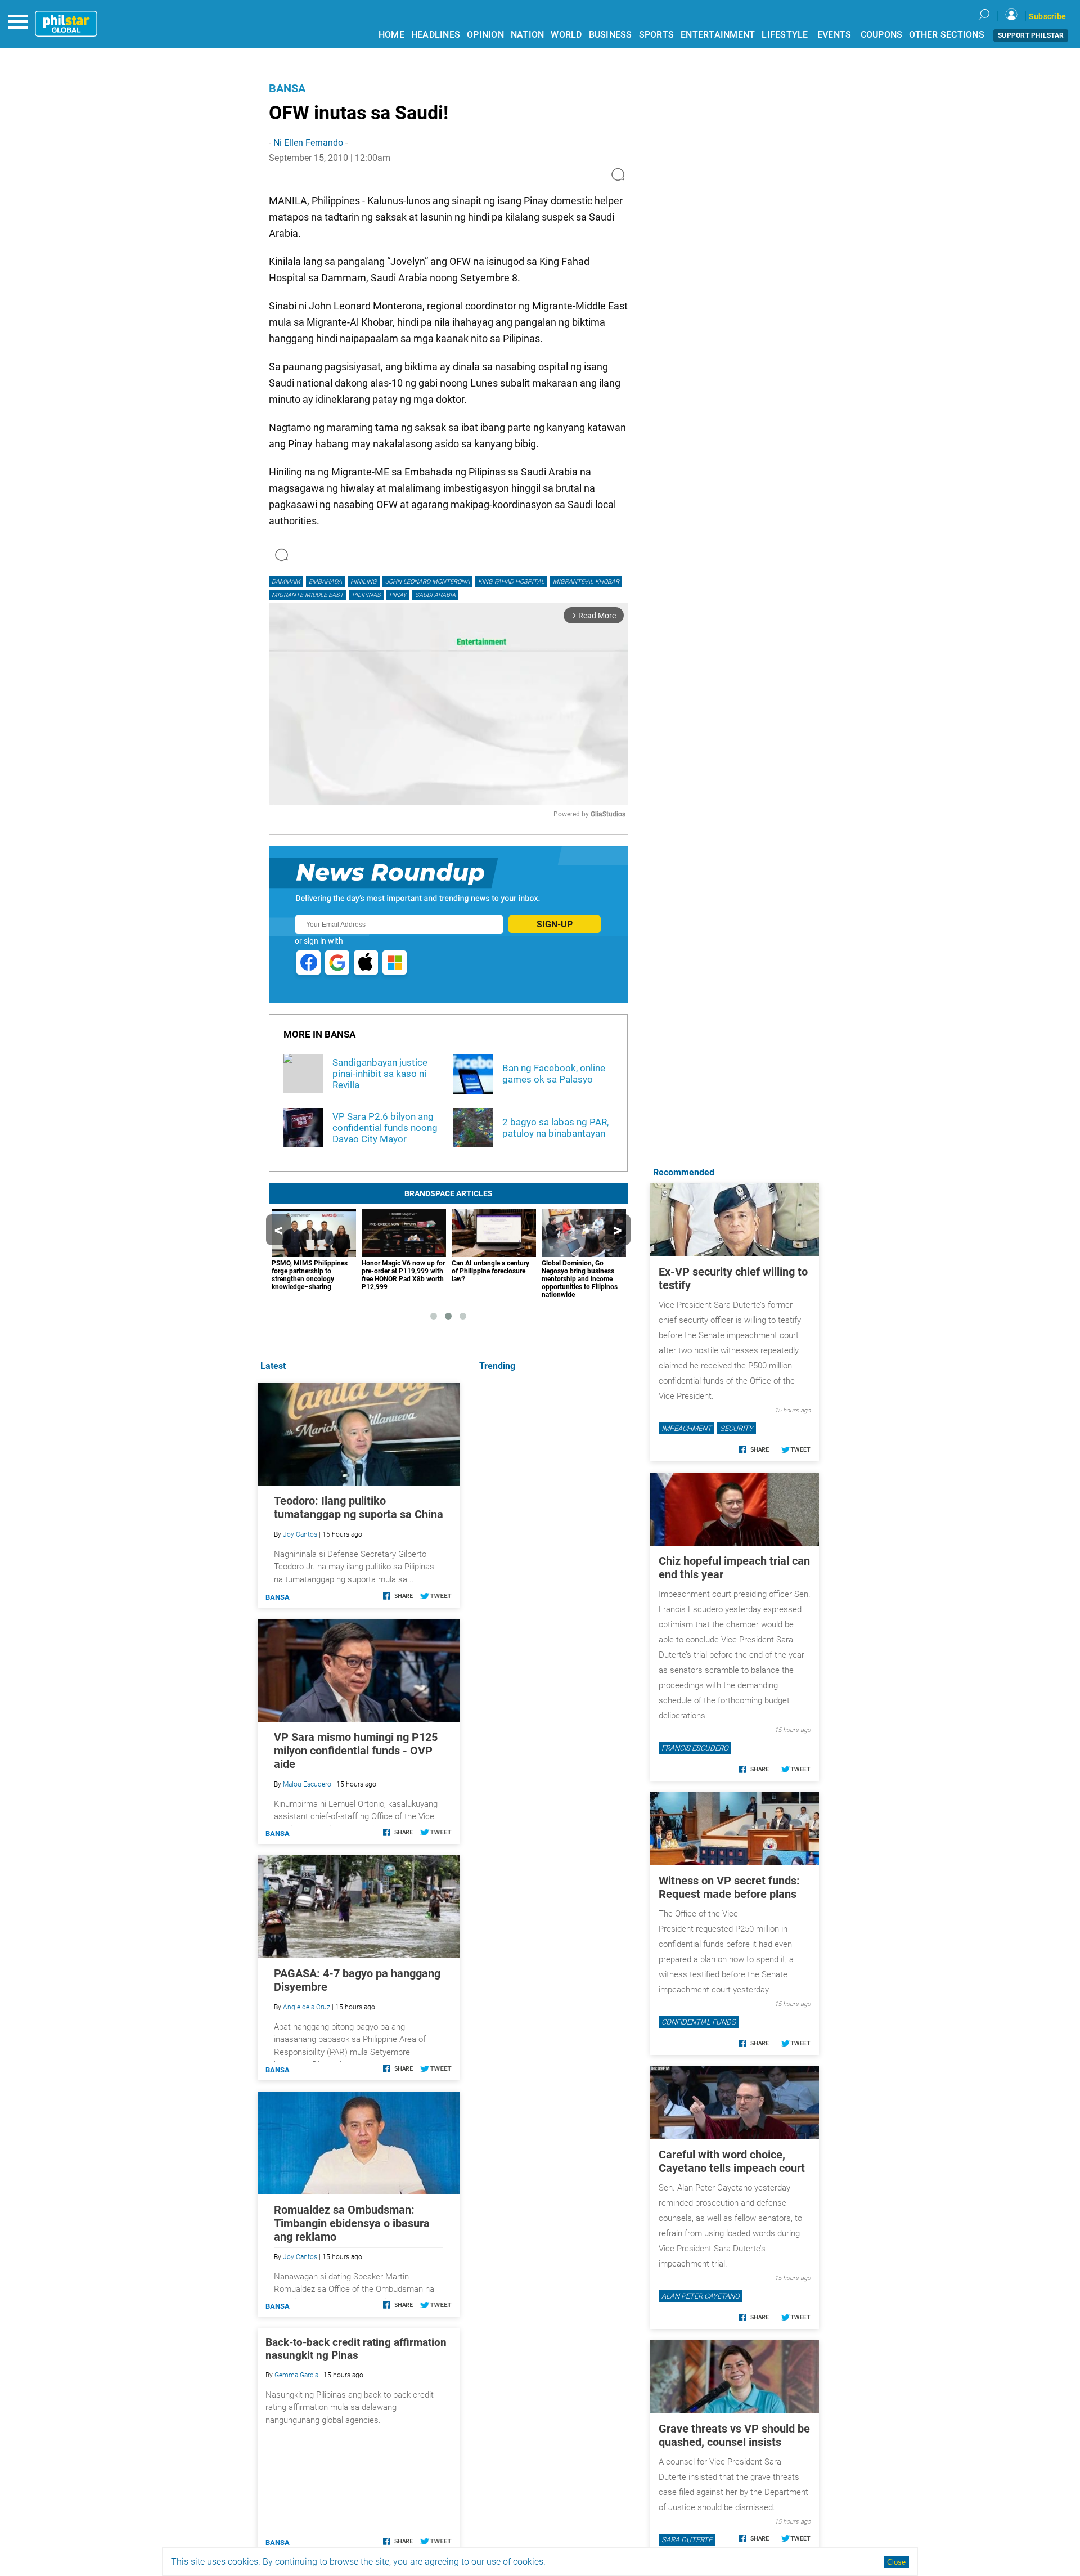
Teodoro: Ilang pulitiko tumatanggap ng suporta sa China (359, 1507)
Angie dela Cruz (307, 2007)
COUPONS (882, 35)
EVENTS (834, 35)
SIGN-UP (555, 924)
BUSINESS (611, 35)
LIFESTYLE (785, 35)
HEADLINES (436, 35)
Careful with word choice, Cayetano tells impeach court (732, 2161)
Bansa (287, 88)
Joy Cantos (300, 1534)
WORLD (566, 35)
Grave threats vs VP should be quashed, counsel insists (734, 2435)
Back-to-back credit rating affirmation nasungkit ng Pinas (356, 2349)
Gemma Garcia (296, 2375)
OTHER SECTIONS (947, 35)
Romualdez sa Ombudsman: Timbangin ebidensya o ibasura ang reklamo (352, 2223)
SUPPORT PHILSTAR (1031, 35)
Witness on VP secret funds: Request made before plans (729, 1887)
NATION (528, 35)
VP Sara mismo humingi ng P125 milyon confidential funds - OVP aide (356, 1751)
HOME (391, 35)
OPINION (485, 35)
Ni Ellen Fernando (308, 143)
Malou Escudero (307, 1784)
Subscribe (1047, 16)
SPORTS (657, 35)
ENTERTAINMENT (718, 35)
